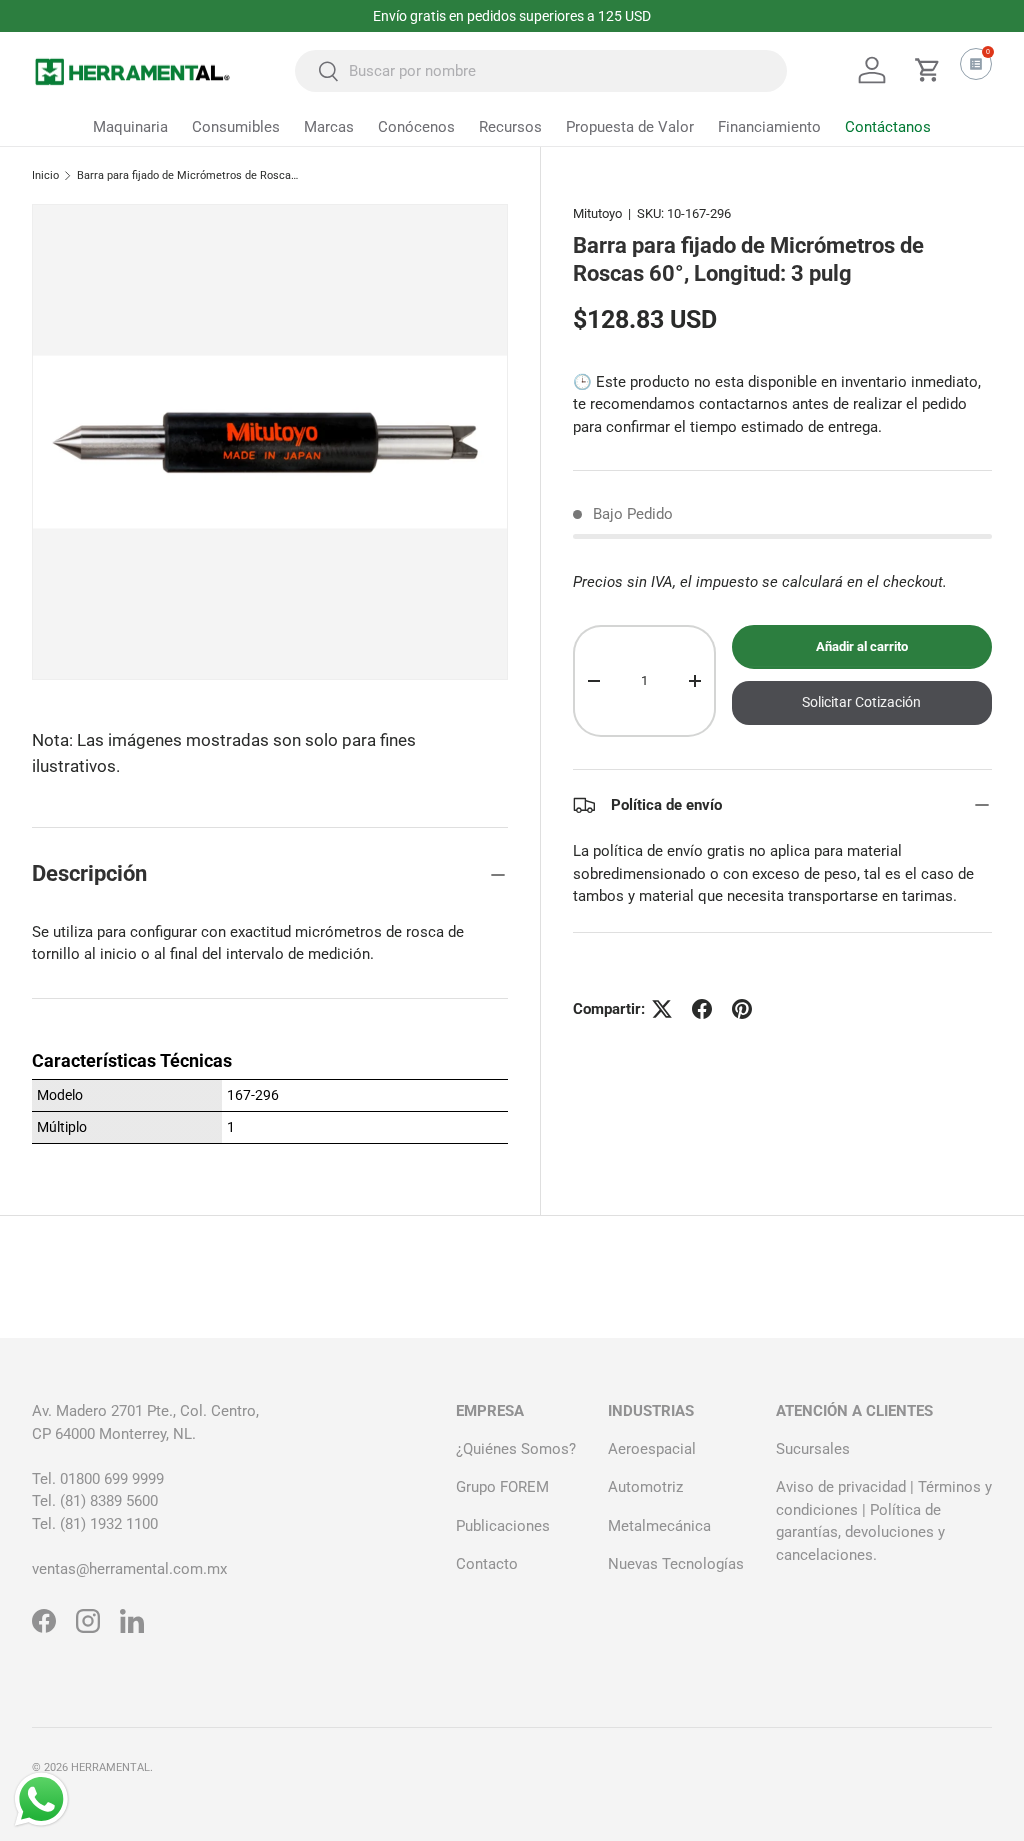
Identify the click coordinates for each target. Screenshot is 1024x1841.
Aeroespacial (652, 1449)
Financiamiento (769, 127)
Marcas (329, 127)
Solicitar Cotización (861, 702)
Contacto (487, 1564)
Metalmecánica (659, 1526)
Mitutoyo (597, 213)
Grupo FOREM (502, 1487)
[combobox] (541, 71)
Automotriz (645, 1487)
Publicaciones (503, 1526)
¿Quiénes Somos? (516, 1449)
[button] (928, 70)
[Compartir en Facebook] (702, 1009)
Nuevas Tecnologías (676, 1564)
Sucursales (813, 1449)
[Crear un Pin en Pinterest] (742, 1009)
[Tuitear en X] (662, 1009)
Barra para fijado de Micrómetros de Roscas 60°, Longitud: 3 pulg (189, 175)
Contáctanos (888, 127)
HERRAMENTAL (110, 1767)
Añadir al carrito (862, 646)
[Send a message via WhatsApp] (41, 1799)
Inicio (45, 175)
